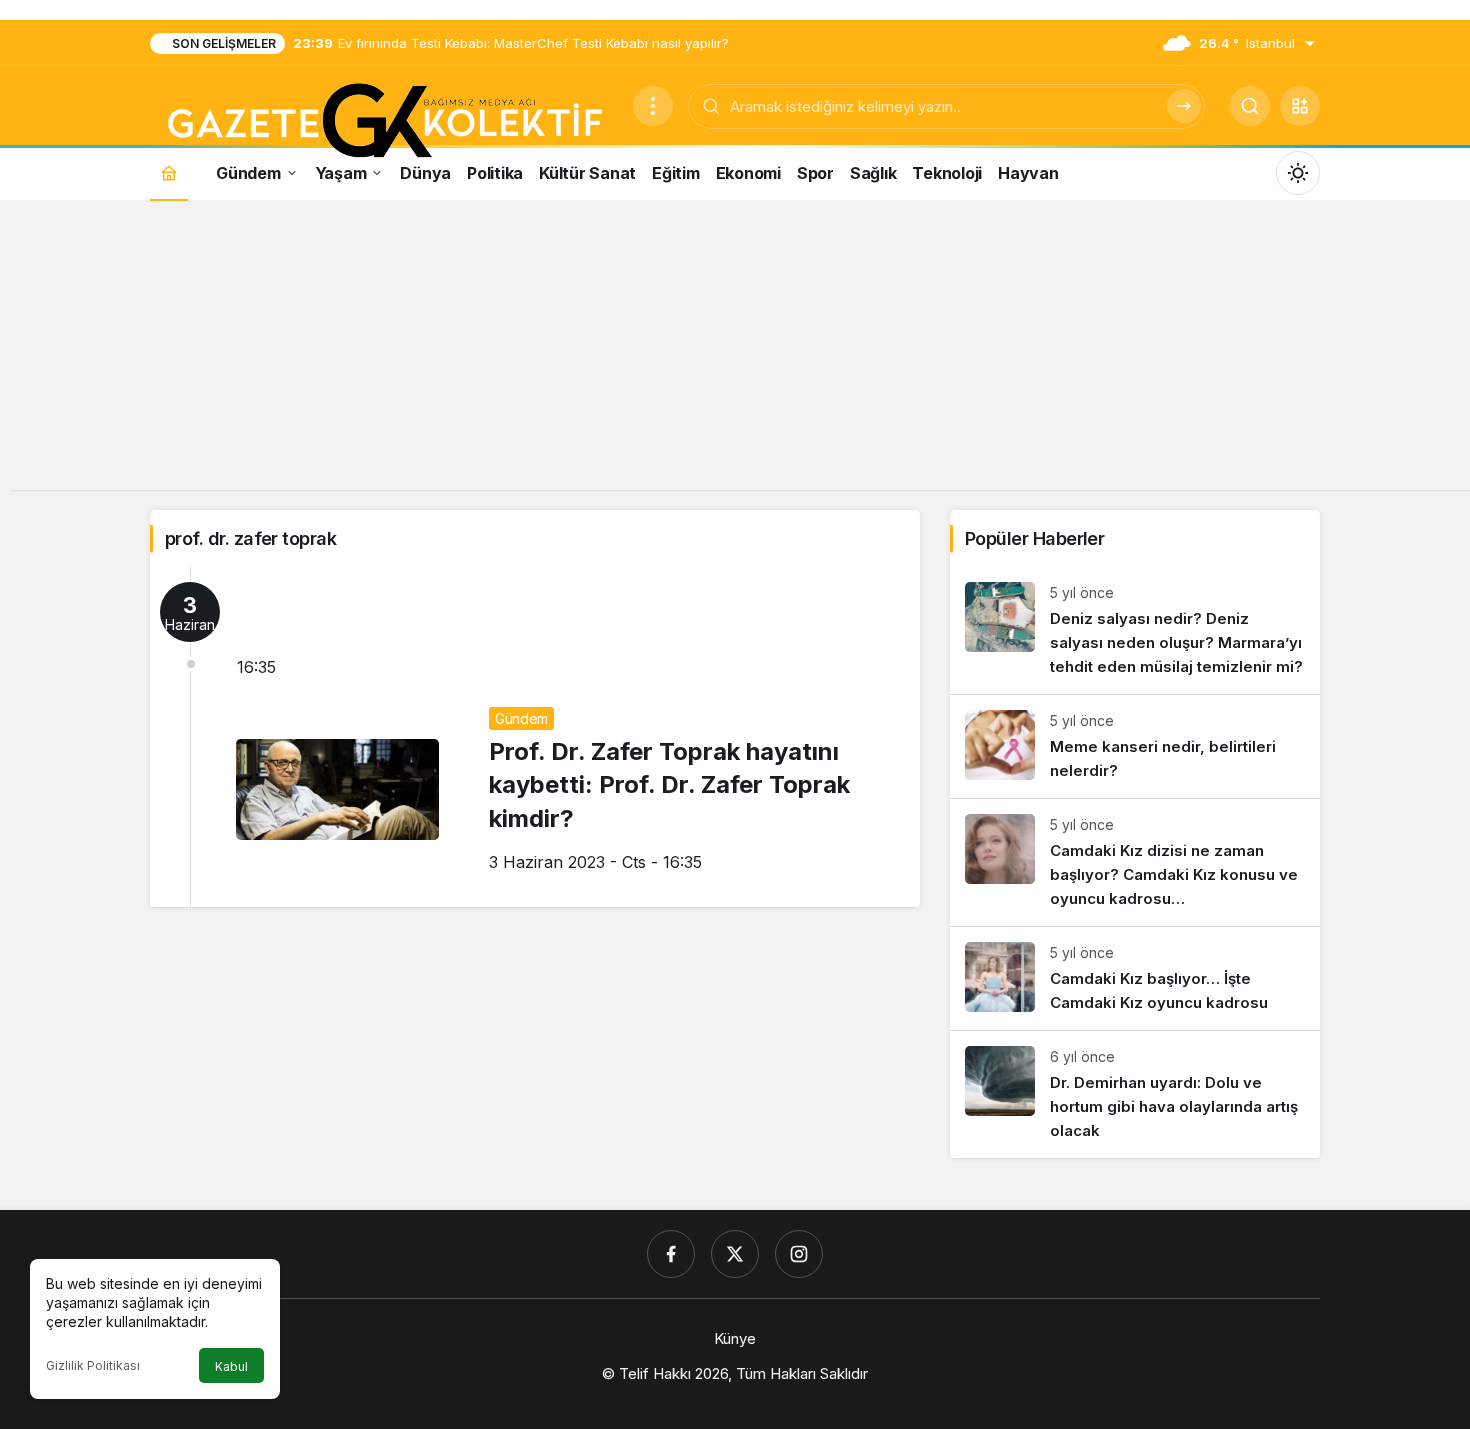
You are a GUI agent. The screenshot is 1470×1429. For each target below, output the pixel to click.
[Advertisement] (735, 350)
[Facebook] (671, 1254)
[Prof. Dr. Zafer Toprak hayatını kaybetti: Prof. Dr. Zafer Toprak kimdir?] (535, 737)
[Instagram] (799, 1254)
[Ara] (1184, 106)
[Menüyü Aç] (653, 106)
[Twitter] (735, 1254)
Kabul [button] (231, 1366)
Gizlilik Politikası (93, 1365)
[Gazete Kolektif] (383, 122)
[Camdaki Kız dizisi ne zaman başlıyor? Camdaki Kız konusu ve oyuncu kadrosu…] (1135, 862)
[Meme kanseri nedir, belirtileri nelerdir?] (1135, 746)
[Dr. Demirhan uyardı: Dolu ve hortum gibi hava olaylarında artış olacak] (1135, 1094)
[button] (1300, 106)
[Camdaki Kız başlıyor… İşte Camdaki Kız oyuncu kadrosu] (1135, 978)
